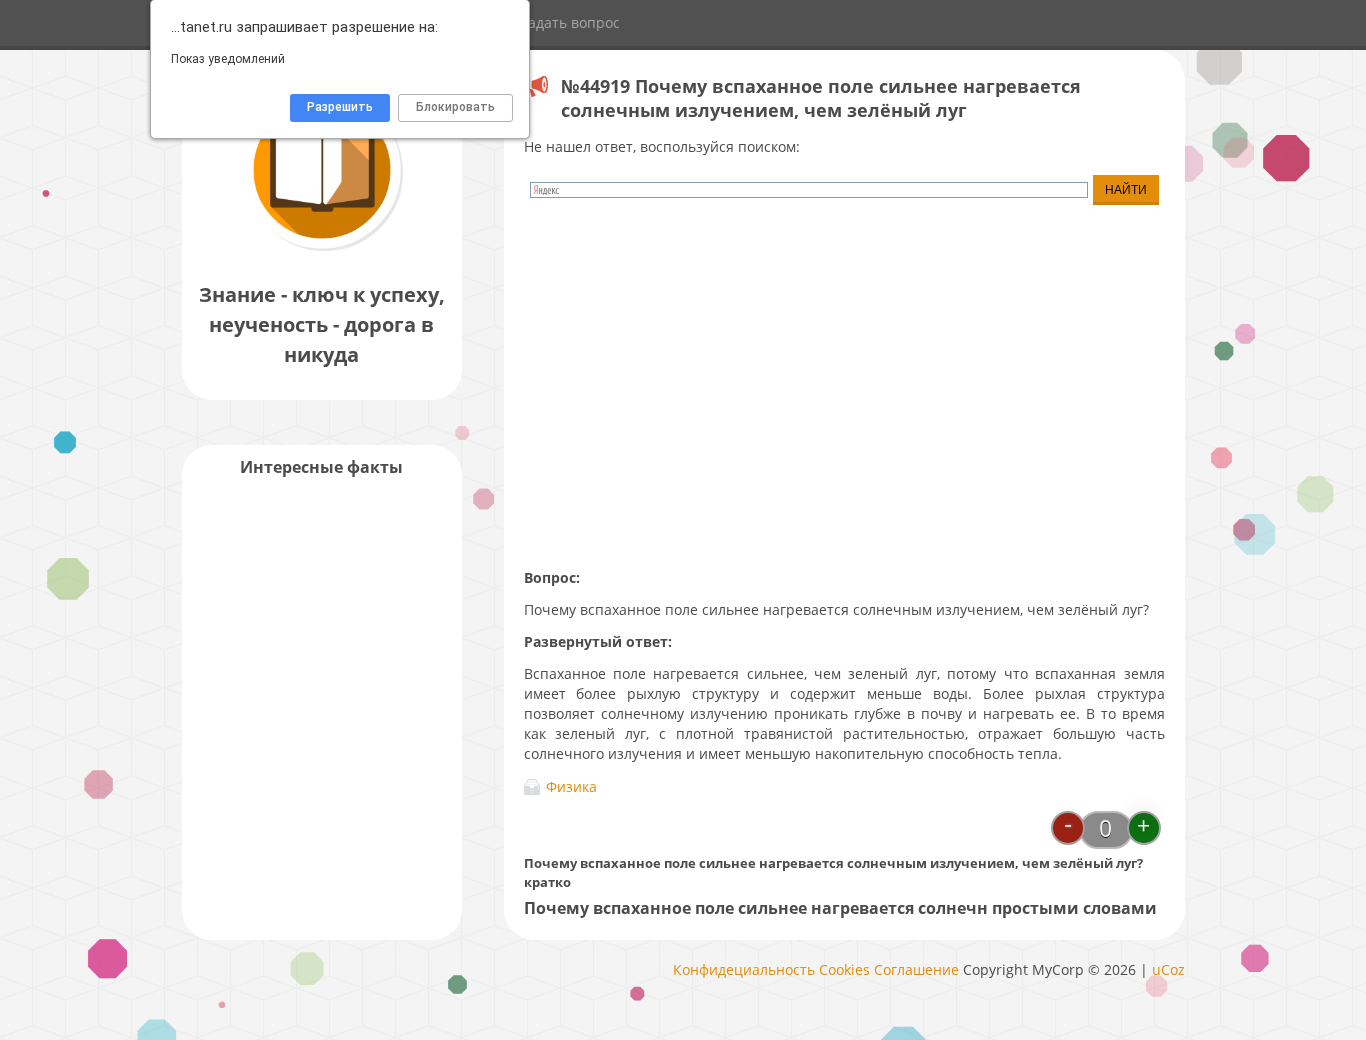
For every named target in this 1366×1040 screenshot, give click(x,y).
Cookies (844, 969)
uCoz (1168, 969)
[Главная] (322, 249)
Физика (571, 786)
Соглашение (916, 969)
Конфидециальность (744, 969)
